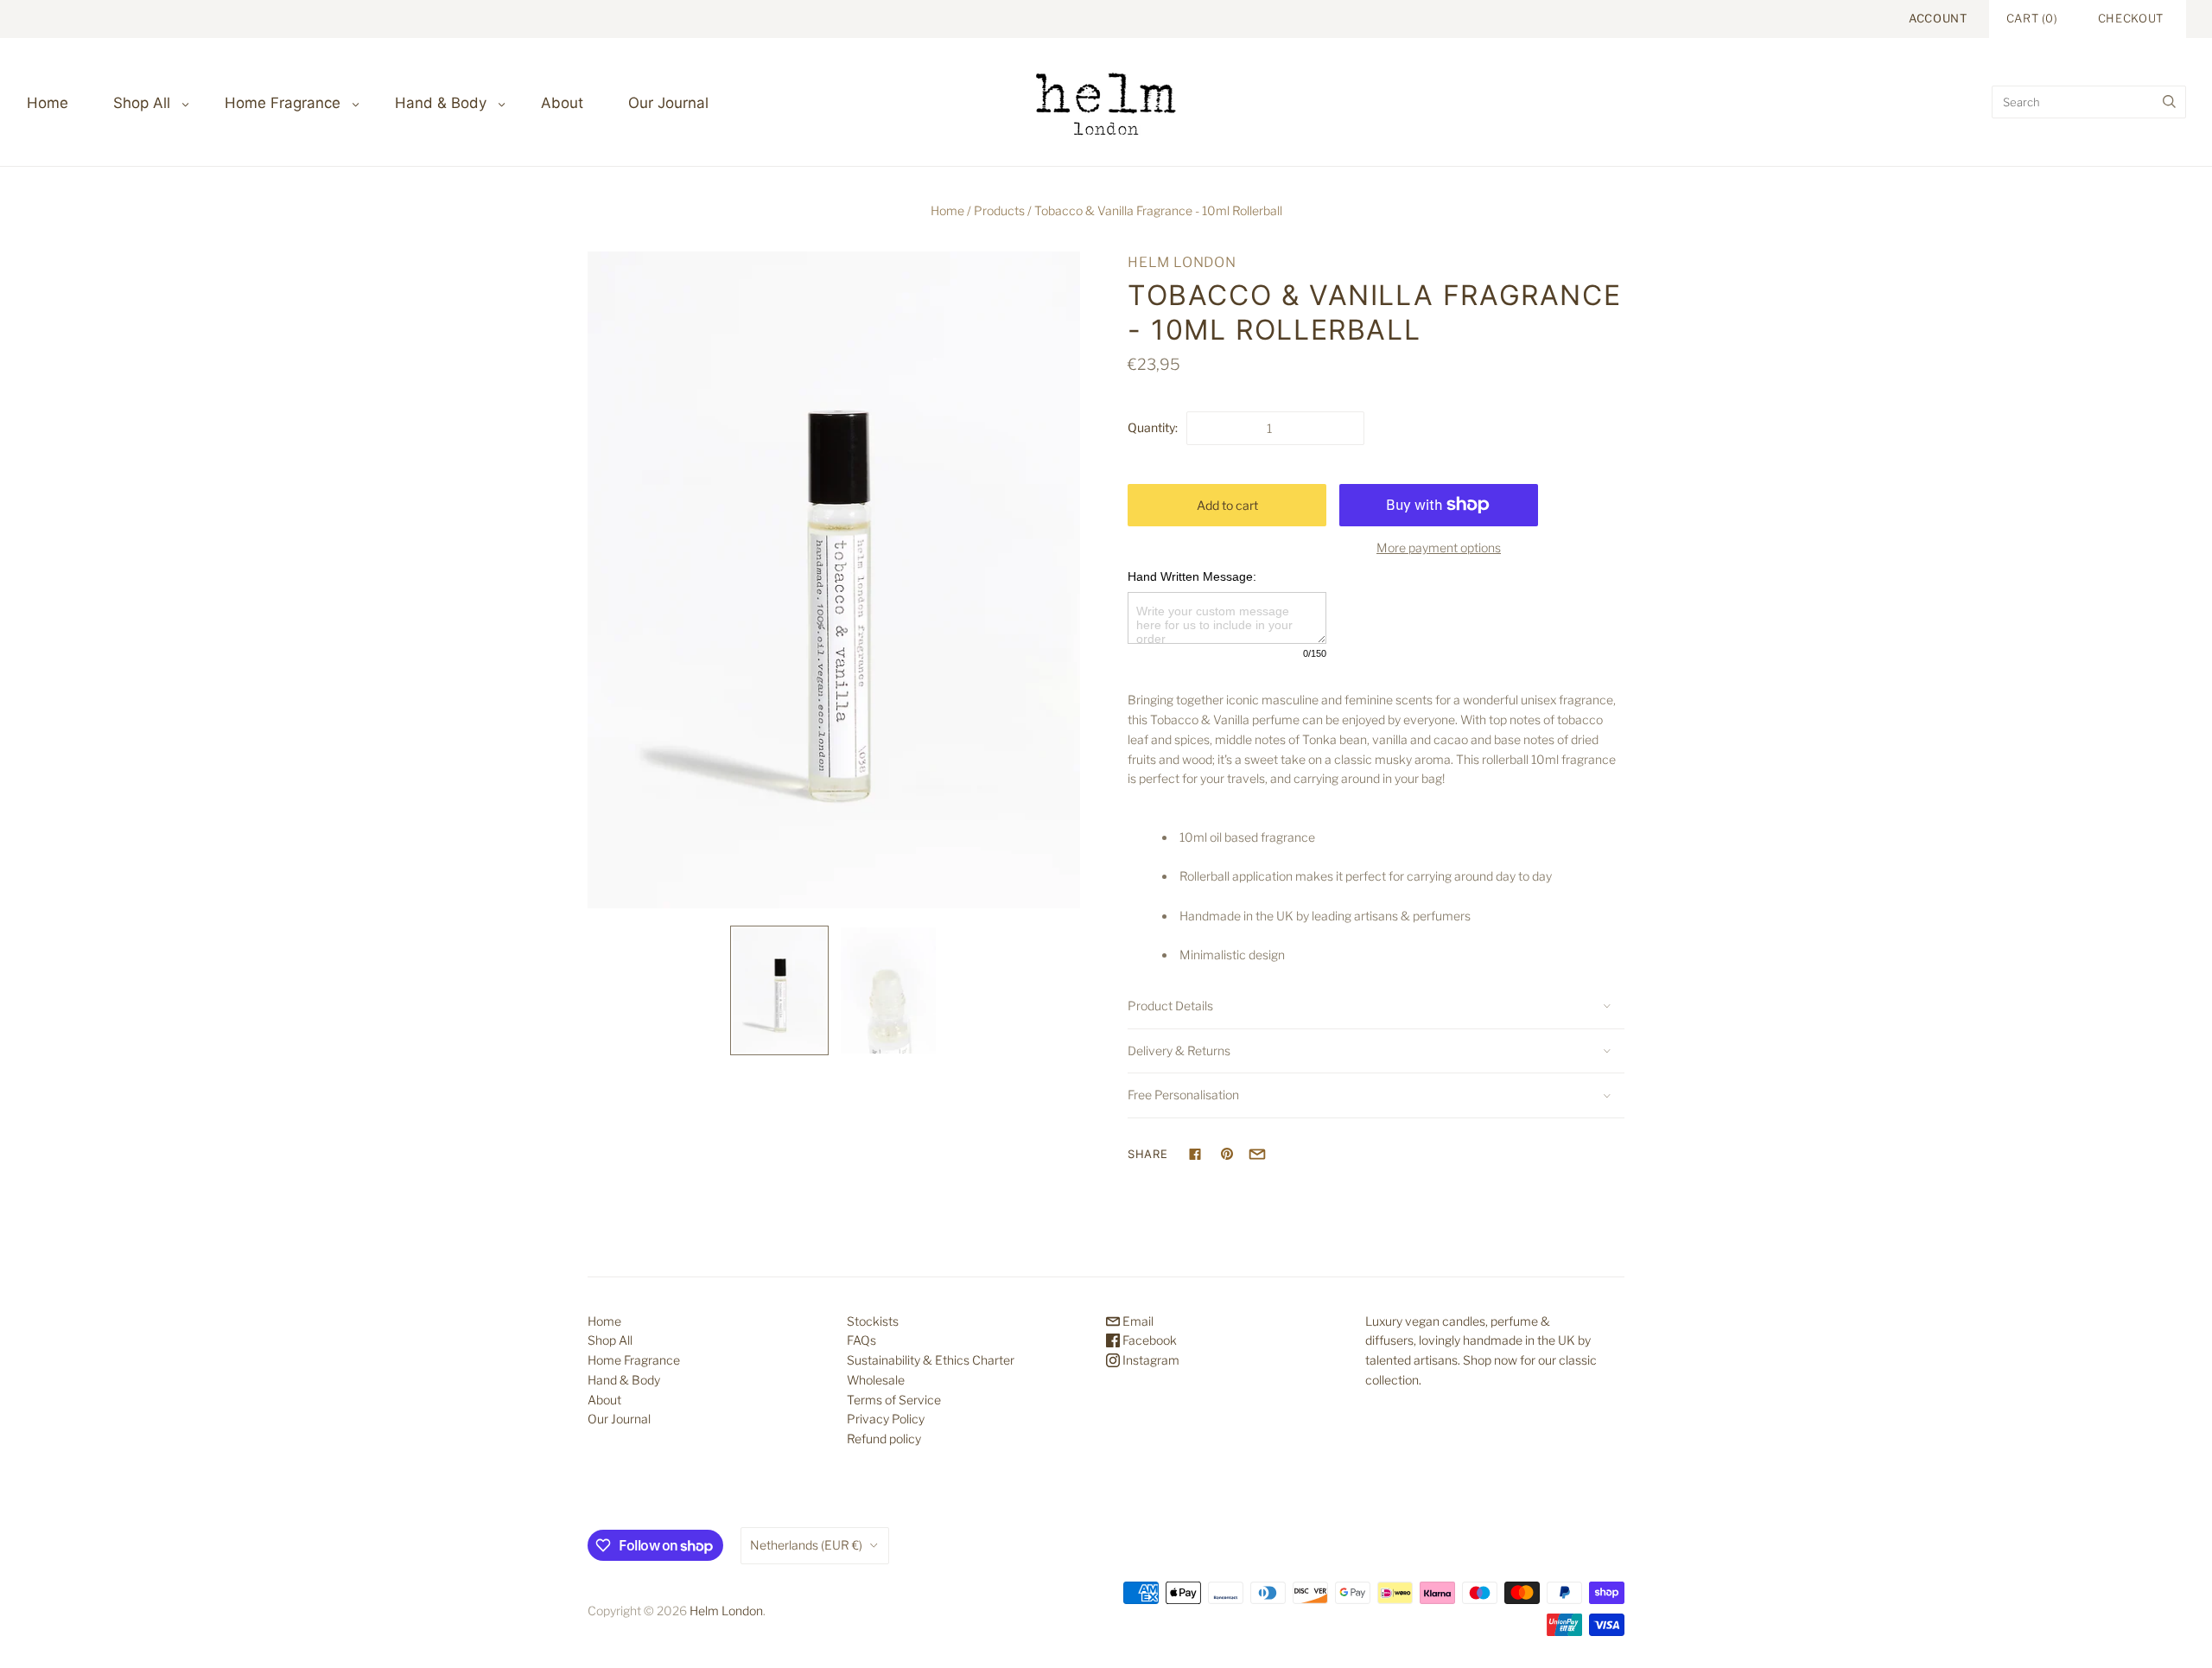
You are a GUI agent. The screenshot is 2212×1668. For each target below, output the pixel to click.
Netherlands (806, 1545)
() (2032, 18)
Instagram (1150, 1360)
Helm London (1182, 262)
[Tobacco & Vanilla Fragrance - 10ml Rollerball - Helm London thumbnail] (779, 990)
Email (1137, 1321)
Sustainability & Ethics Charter (931, 1360)
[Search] (2169, 102)
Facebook (1148, 1340)
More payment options (1439, 548)
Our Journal (668, 103)
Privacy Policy (886, 1419)
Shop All (142, 103)
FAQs (861, 1340)
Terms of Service (894, 1400)
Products (999, 210)
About (562, 103)
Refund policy (884, 1439)
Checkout (2131, 18)
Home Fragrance (283, 103)
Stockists (873, 1321)
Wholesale (876, 1380)
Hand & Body (441, 103)
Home (48, 103)
